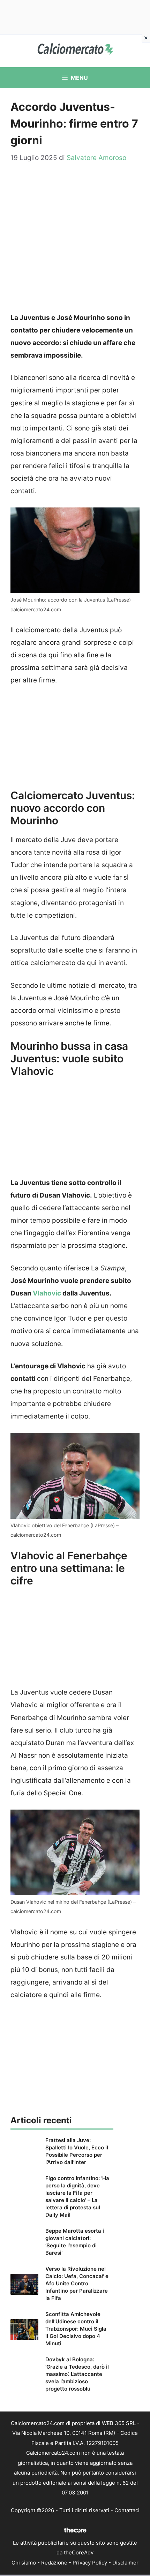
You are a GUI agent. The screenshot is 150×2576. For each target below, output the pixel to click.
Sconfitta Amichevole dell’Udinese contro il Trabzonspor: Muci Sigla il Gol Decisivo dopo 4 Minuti (76, 2329)
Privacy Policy (90, 2563)
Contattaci (127, 2510)
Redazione (54, 2563)
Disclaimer (125, 2563)
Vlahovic (47, 1293)
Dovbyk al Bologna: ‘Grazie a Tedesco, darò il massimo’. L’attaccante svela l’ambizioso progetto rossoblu (77, 2374)
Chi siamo (24, 2563)
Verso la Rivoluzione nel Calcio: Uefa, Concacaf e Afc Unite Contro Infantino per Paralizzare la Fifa (77, 2283)
